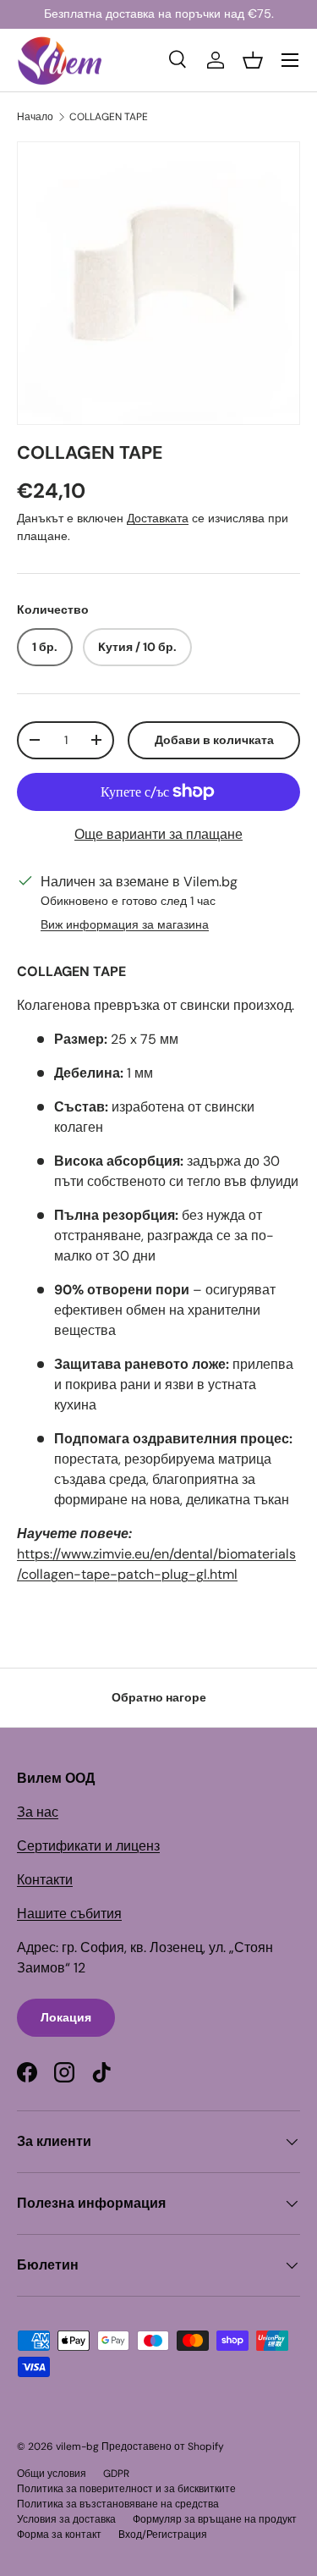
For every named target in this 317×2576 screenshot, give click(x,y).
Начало (35, 117)
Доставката (158, 518)
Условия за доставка (66, 2519)
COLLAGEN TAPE (109, 117)
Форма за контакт (59, 2535)
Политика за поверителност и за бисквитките (126, 2489)
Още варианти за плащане (158, 834)
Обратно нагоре (159, 1697)
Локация (66, 2017)
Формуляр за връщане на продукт (215, 2519)
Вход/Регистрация (163, 2535)
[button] (253, 60)
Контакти (45, 1880)
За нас (38, 1812)
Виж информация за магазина (125, 924)
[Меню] (290, 60)
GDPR (116, 2474)
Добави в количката (214, 740)
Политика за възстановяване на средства (118, 2504)
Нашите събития (69, 1914)
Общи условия (52, 2474)
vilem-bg (77, 2446)
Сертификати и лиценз (88, 1846)
